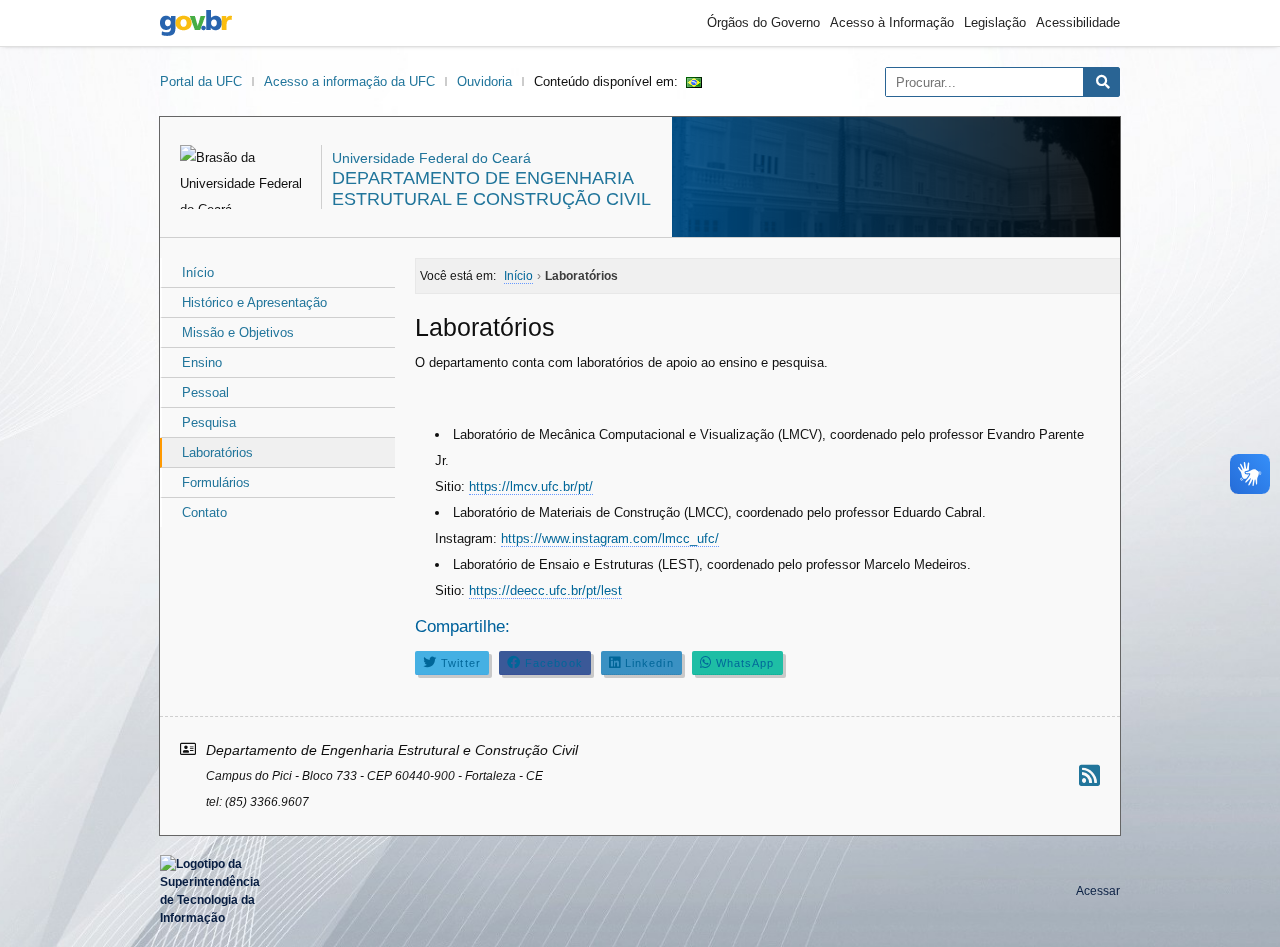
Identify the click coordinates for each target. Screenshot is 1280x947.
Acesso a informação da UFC (349, 81)
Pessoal (205, 392)
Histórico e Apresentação (254, 302)
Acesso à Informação (892, 22)
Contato (204, 512)
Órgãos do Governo (763, 22)
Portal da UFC (201, 81)
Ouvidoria (484, 81)
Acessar (1098, 891)
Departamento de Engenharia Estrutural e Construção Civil (491, 188)
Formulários (216, 482)
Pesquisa (209, 422)
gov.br (196, 23)
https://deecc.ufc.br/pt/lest (545, 590)
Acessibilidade (1078, 22)
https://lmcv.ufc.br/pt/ (531, 486)
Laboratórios (217, 452)
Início (198, 272)
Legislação (995, 22)
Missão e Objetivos (238, 332)
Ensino (202, 362)
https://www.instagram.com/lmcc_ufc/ (610, 538)
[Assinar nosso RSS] (1089, 775)
